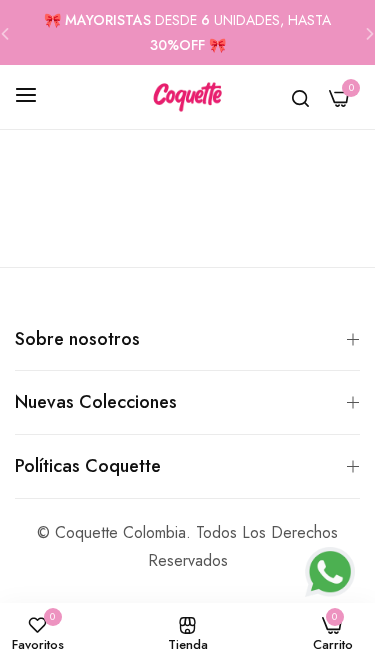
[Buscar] (300, 97)
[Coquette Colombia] (187, 97)
